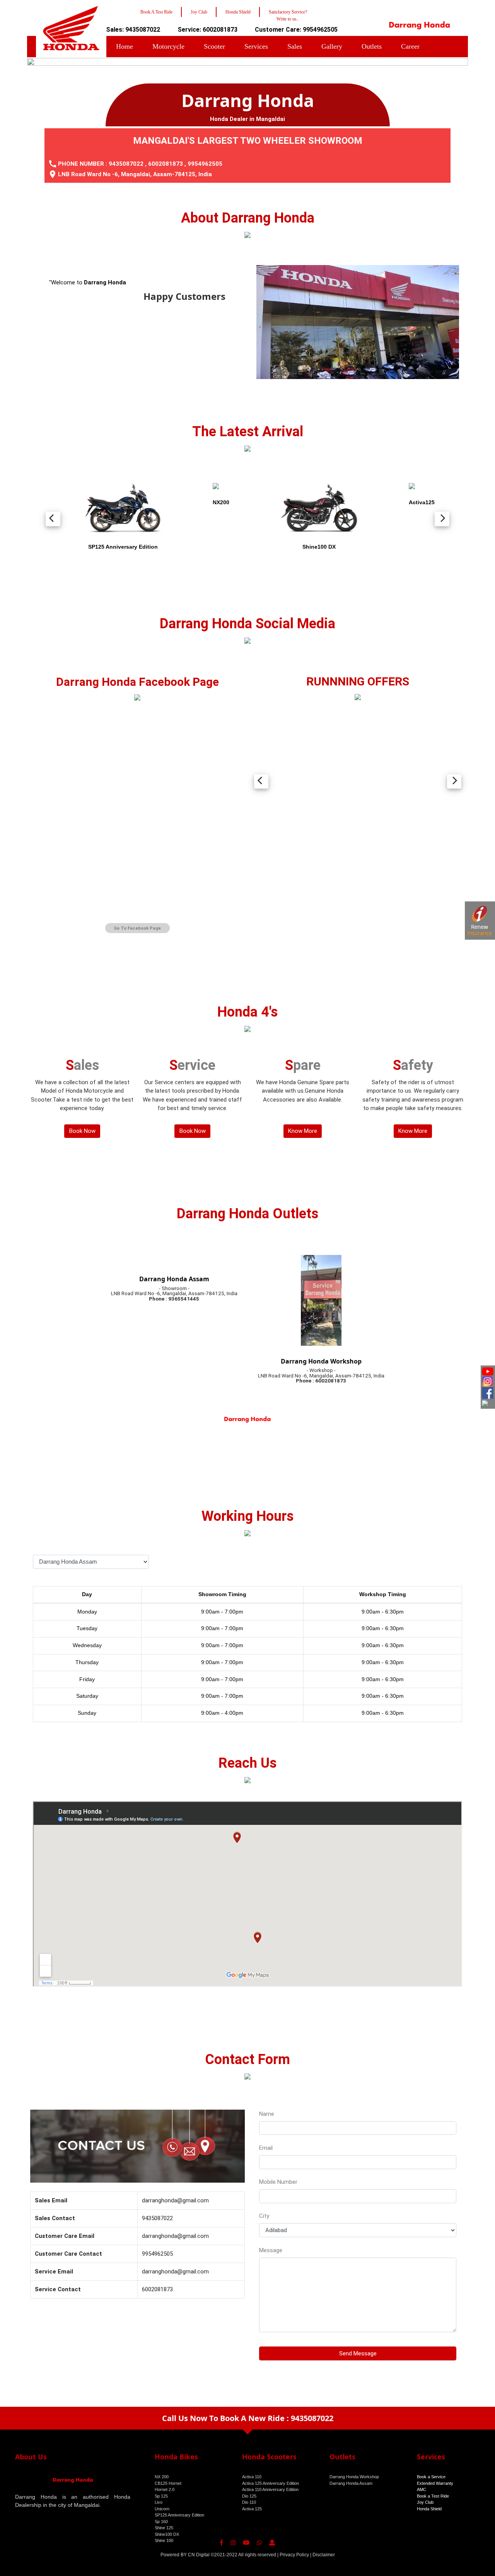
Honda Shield (429, 2509)
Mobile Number (278, 2182)
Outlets (372, 46)
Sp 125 (161, 2496)
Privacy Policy (294, 2555)
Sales (295, 46)
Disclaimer (324, 2555)
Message (271, 2250)
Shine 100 (164, 2540)
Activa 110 (252, 2477)
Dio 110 (249, 2502)
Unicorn (162, 2509)
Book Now (82, 1131)
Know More (303, 1131)
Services (256, 46)
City (264, 2216)
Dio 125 (249, 2496)
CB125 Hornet (168, 2483)
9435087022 (126, 164)
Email (266, 2148)
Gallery (332, 46)
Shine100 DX (167, 2534)
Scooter (214, 46)
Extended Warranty (435, 2483)
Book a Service (431, 2477)
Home (125, 46)
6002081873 (166, 164)
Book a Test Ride (433, 2496)
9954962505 (205, 164)
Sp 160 (161, 2522)
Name (267, 2114)
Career (410, 46)
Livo (159, 2502)
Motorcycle (168, 46)
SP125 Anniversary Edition (179, 2515)
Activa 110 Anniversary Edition (270, 2489)
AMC (422, 2489)
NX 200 (162, 2477)
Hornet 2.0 (165, 2489)
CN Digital (199, 2555)
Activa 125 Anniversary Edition (271, 2483)
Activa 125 (252, 2509)
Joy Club (425, 2502)
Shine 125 (164, 2528)
